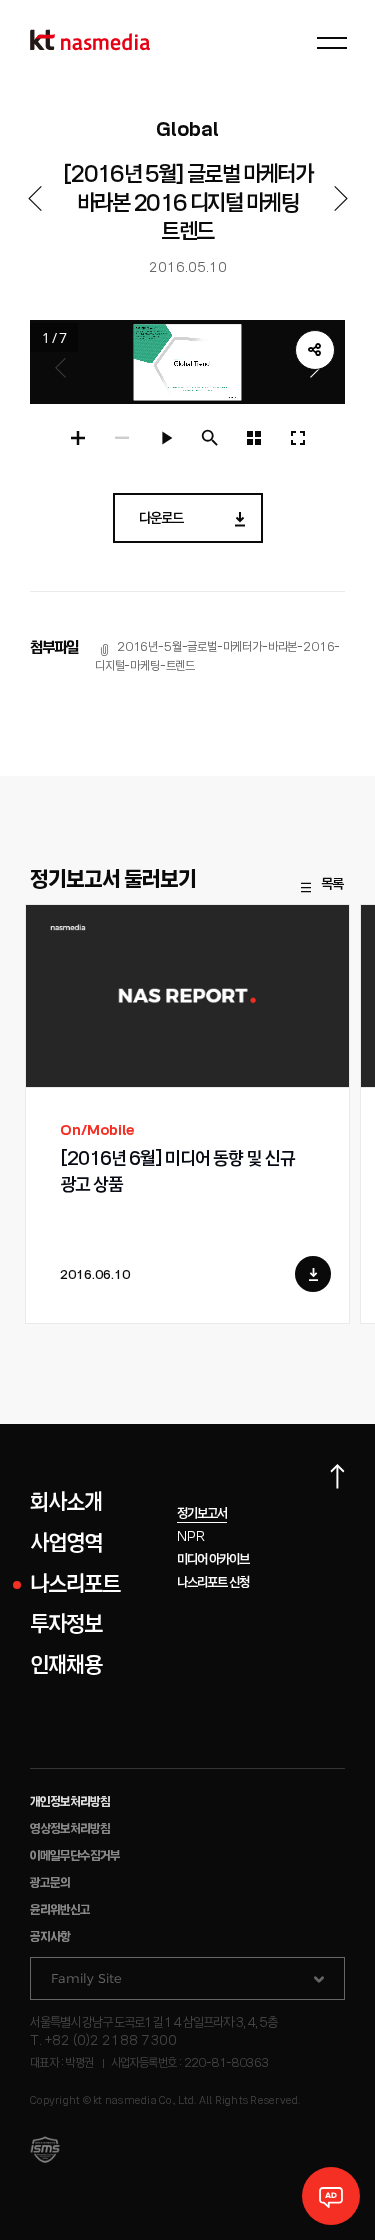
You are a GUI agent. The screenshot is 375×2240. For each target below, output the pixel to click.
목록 (332, 885)
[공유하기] (315, 350)
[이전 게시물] (34, 198)
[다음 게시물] (340, 198)
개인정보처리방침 (70, 1802)
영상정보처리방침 (70, 1829)
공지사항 (50, 1937)
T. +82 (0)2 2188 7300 (103, 2041)
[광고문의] (331, 2196)
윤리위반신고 (60, 1910)
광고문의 (50, 1883)
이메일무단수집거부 (75, 1856)
